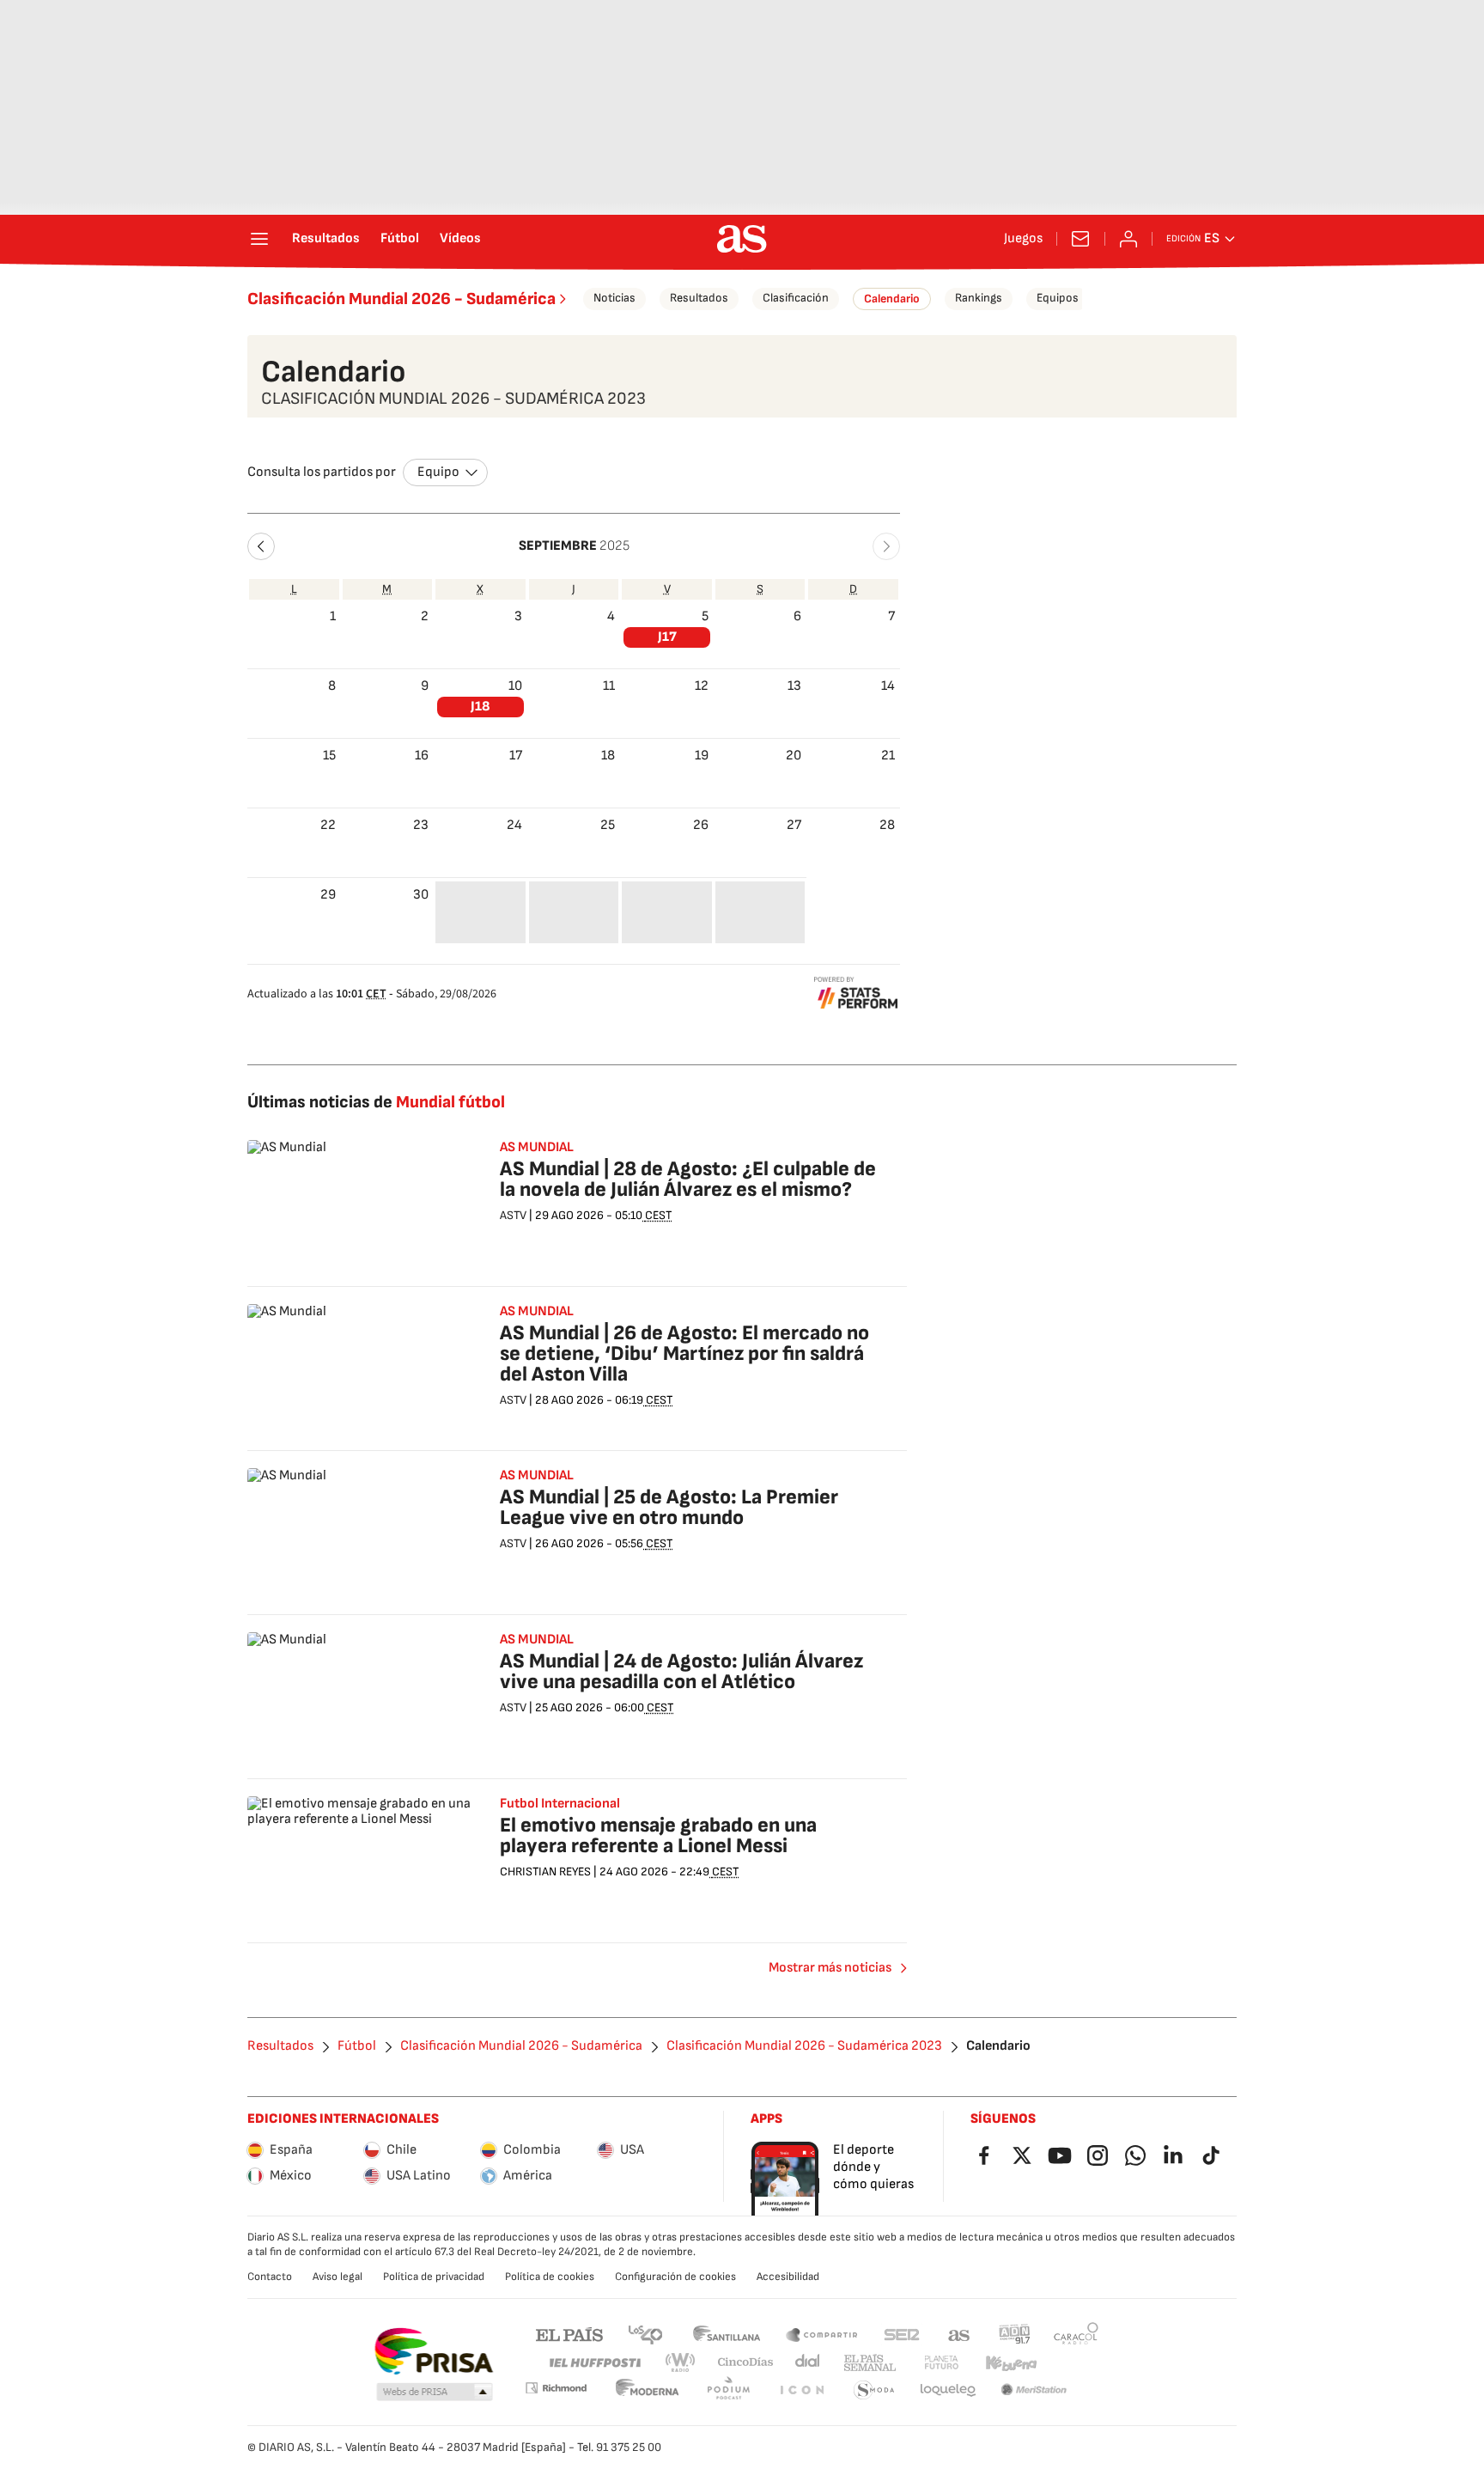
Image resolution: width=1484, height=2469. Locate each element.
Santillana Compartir (822, 2334)
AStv (513, 1215)
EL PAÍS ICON (801, 2390)
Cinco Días (746, 2363)
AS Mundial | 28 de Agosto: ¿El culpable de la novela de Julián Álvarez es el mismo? (688, 1179)
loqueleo (948, 2390)
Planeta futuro (941, 2363)
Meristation (1034, 2390)
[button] (261, 546)
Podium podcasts (728, 2390)
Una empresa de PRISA (433, 2351)
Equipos (1058, 298)
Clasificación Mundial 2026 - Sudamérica (401, 299)
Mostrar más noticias (830, 1968)
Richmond (556, 2388)
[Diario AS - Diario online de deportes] (742, 239)
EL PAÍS (569, 2334)
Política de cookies (550, 2277)
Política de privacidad (434, 2277)
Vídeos (460, 239)
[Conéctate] (1128, 239)
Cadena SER (902, 2334)
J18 (480, 707)
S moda (874, 2390)
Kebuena (1011, 2363)
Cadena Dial (809, 2363)
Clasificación (796, 298)
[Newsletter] (1080, 239)
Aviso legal (338, 2277)
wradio (681, 2363)
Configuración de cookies (675, 2277)
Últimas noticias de (376, 1102)
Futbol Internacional (560, 1804)
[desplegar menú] (259, 239)
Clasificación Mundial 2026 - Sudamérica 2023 (804, 2046)
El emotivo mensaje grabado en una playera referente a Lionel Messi (658, 1835)
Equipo (438, 472)
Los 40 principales (645, 2334)
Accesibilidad (788, 2277)
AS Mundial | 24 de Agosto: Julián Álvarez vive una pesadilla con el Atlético (681, 1671)
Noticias (614, 298)
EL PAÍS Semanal (870, 2363)
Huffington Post (594, 2363)
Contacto (270, 2277)
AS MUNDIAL (537, 1148)
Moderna (648, 2390)
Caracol (1076, 2334)
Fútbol (400, 239)
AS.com (959, 2334)
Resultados (326, 239)
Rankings (979, 298)
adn (1015, 2334)
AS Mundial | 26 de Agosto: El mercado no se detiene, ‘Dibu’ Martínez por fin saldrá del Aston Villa (684, 1353)
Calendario (892, 299)
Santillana (726, 2334)
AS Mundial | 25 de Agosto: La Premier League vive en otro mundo (669, 1507)
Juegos (1023, 239)
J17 (667, 637)
